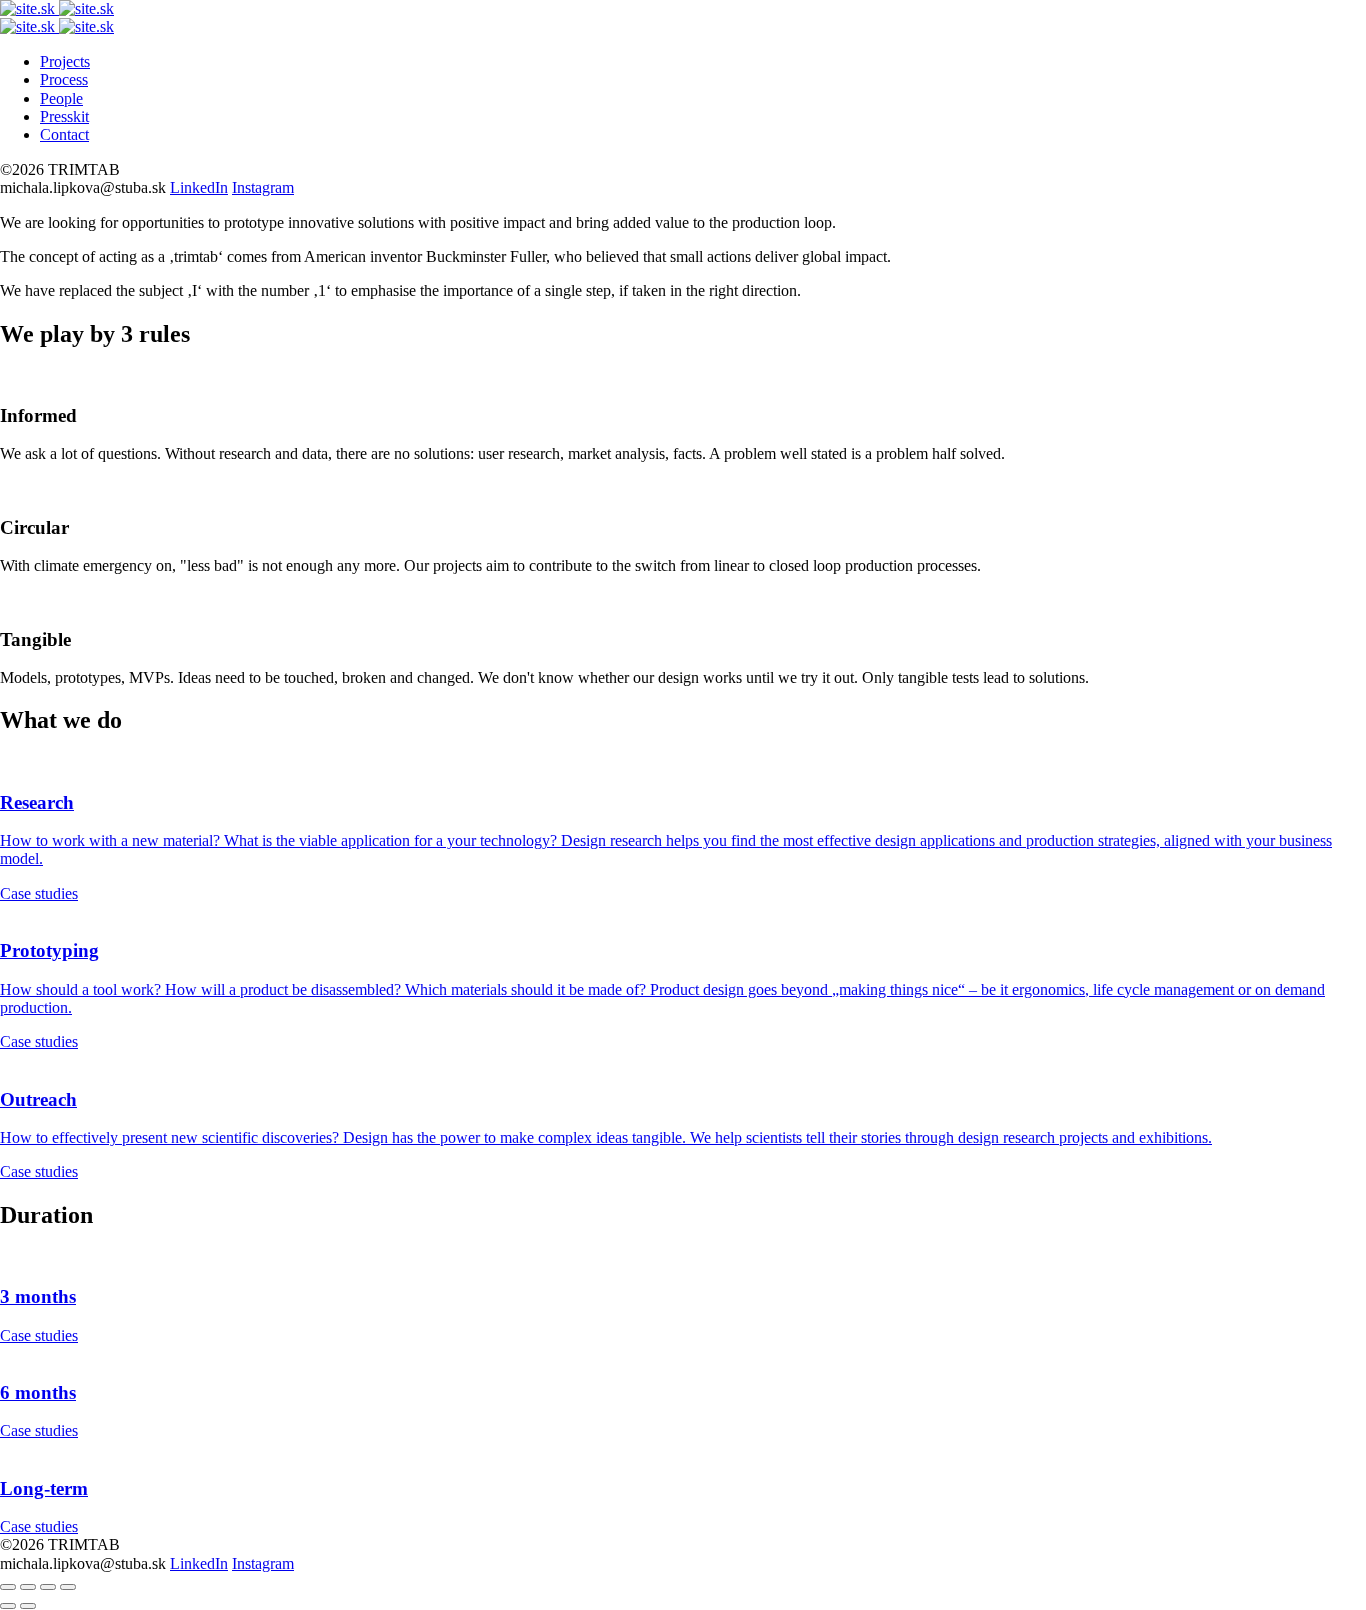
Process (64, 79)
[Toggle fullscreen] (48, 1587)
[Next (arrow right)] (28, 1606)
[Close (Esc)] (8, 1587)
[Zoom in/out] (68, 1587)
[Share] (28, 1587)
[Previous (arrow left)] (8, 1606)
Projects (65, 61)
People (61, 98)
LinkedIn (199, 187)
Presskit (64, 116)
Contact (64, 134)
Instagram (263, 187)
